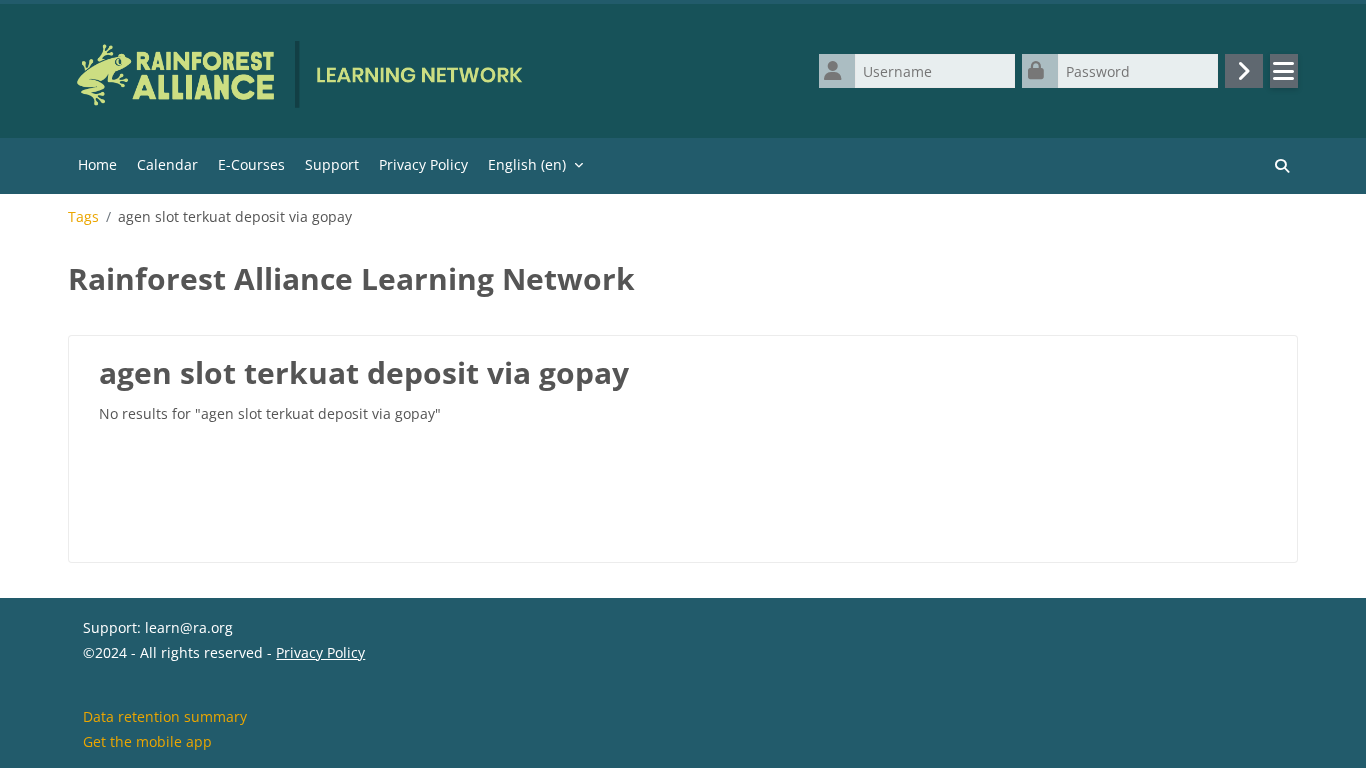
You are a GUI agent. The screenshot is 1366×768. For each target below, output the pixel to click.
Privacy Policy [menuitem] (423, 164)
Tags (83, 217)
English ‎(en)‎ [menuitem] (527, 164)
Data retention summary (165, 716)
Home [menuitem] (97, 164)
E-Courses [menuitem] (251, 164)
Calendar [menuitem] (167, 164)
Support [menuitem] (332, 164)
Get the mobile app (147, 741)
